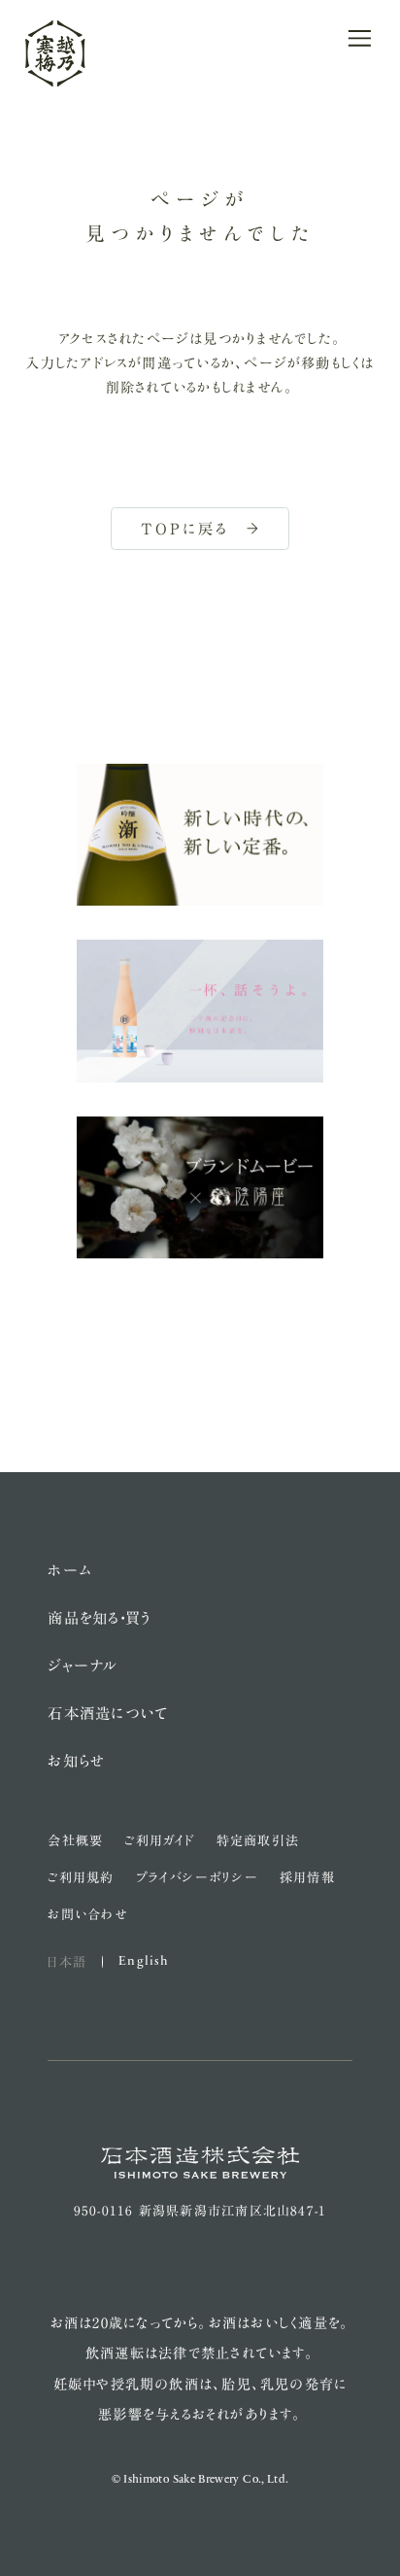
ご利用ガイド (159, 1840)
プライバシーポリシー (197, 1877)
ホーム (70, 1570)
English (144, 1961)
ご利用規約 (81, 1877)
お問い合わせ (87, 1914)
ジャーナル (83, 1666)
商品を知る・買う (100, 1618)
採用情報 (307, 1877)
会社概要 (75, 1840)
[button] (360, 38)
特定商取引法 (258, 1840)
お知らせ (76, 1761)
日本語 (67, 1962)
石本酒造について (108, 1713)
